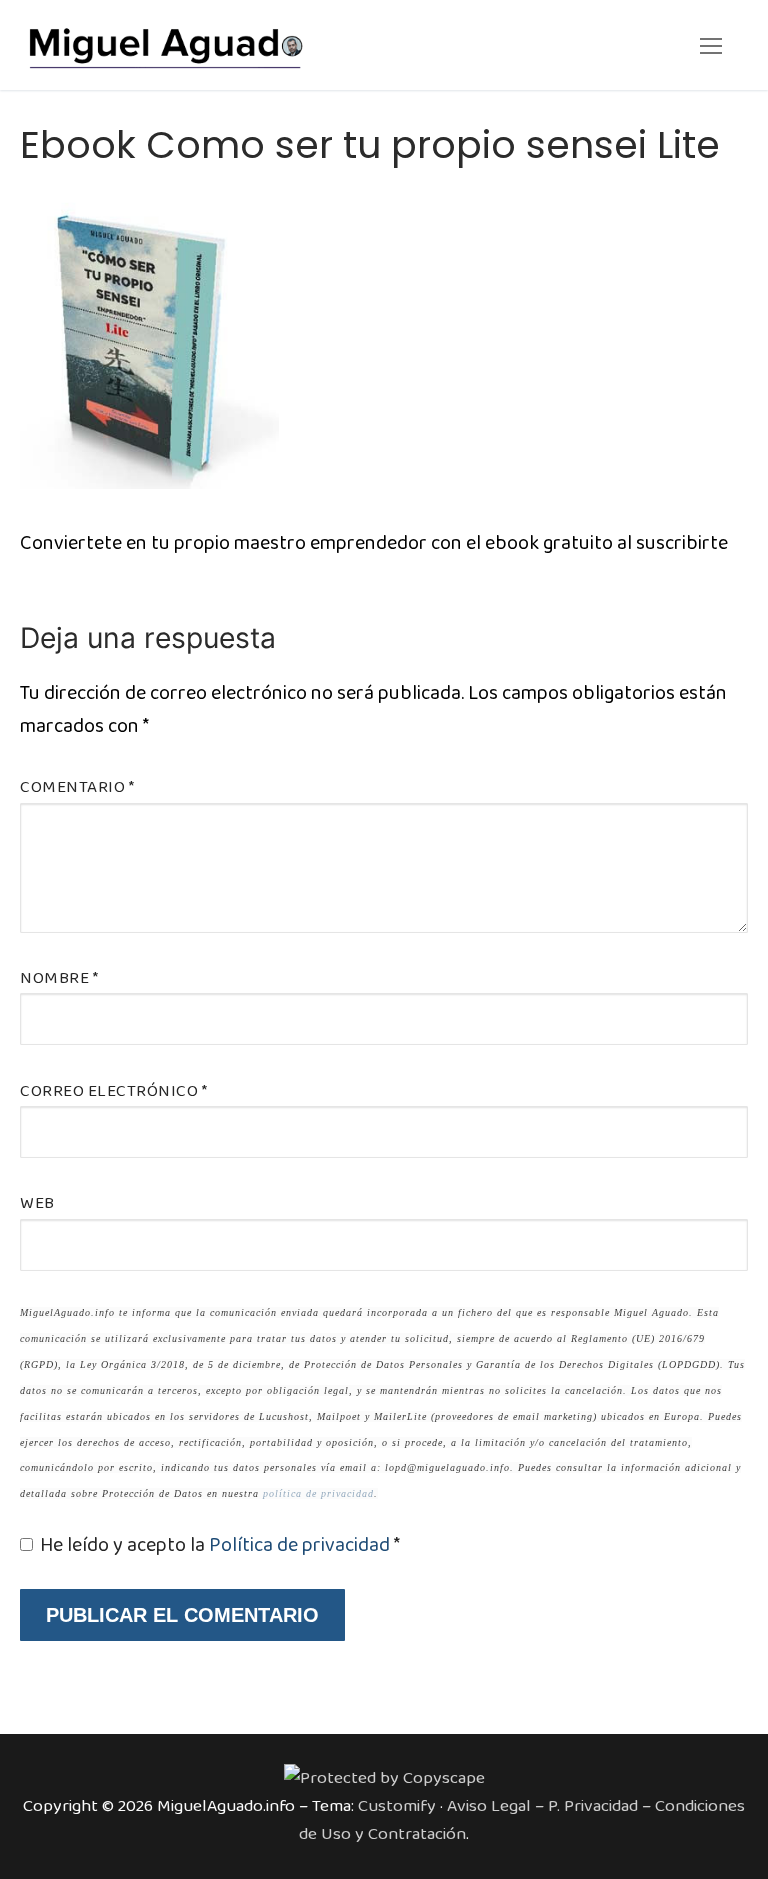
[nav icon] (711, 45)
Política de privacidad (301, 1545)
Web (37, 1203)
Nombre (59, 978)
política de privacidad (318, 1493)
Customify (397, 1806)
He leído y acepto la (220, 1545)
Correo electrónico (113, 1091)
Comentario (77, 787)
